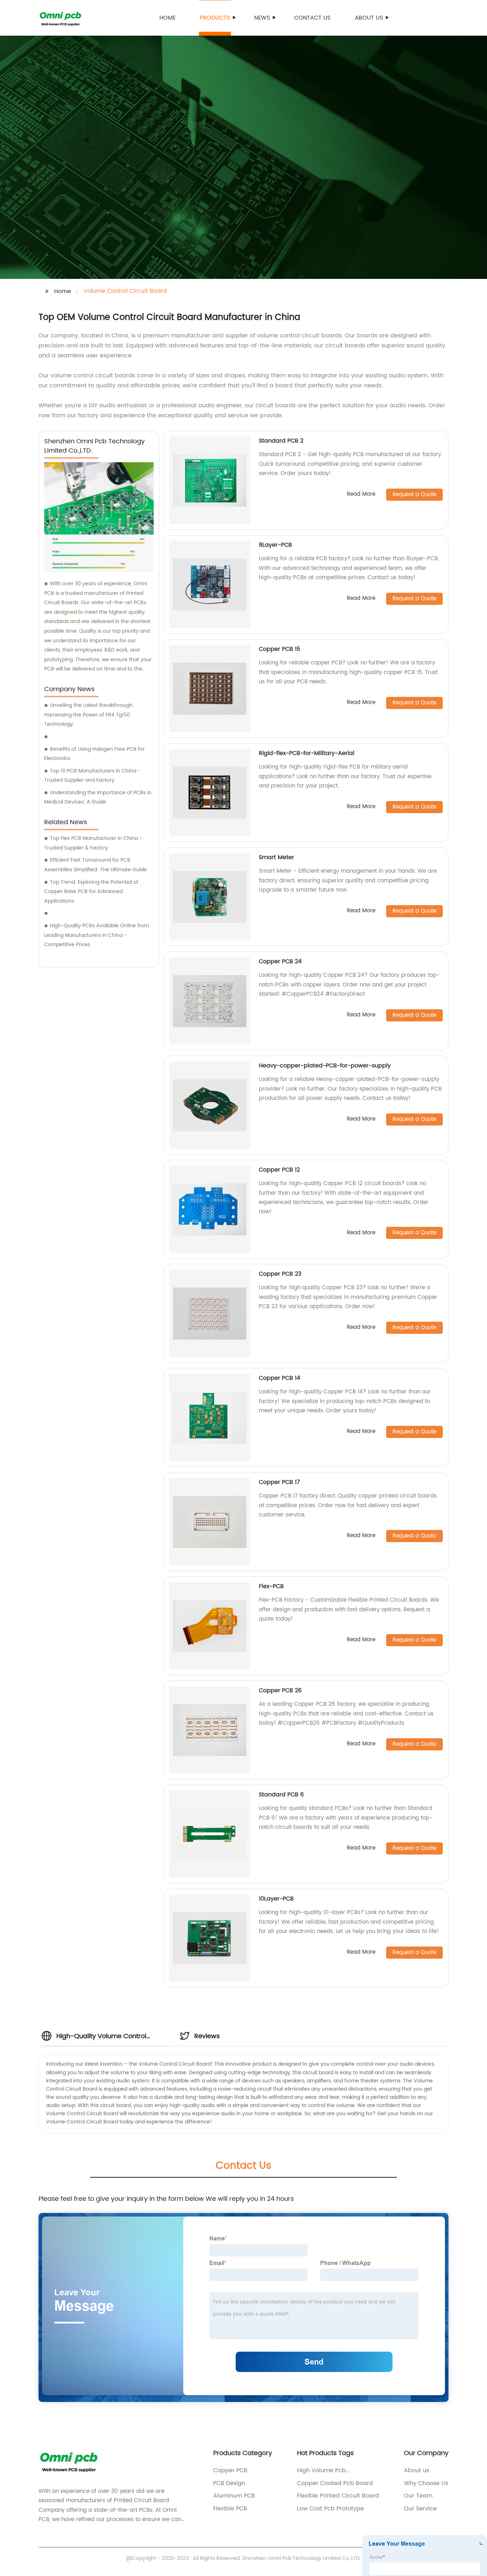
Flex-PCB (271, 1586)
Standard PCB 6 (281, 1795)
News (262, 18)
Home (168, 18)
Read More (361, 494)
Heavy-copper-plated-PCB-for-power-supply (325, 1066)
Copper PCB (230, 2470)
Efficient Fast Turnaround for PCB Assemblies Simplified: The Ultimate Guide (96, 865)
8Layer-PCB (275, 545)
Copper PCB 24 (280, 961)
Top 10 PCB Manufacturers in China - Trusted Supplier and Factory (92, 776)
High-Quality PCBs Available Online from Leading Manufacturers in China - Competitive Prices (97, 935)
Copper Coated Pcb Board (335, 2483)
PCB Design (229, 2483)
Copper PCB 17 (279, 1482)
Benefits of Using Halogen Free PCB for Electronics (94, 754)
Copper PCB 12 (279, 1170)
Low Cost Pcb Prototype (330, 2509)
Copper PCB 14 (280, 1378)
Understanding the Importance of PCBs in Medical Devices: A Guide (98, 797)
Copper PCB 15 (280, 649)
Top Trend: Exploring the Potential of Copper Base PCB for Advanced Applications (91, 892)
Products (215, 18)
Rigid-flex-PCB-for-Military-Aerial (307, 753)
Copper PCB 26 (280, 1690)
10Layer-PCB (276, 1899)
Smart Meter (276, 857)
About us (369, 18)
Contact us (312, 18)
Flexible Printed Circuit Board (338, 2496)
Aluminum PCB (234, 2496)
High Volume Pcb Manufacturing (321, 2470)
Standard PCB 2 (281, 441)
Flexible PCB (230, 2509)
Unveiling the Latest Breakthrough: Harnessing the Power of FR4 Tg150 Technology (89, 715)
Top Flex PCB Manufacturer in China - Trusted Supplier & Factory (93, 843)
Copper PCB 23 (280, 1274)
